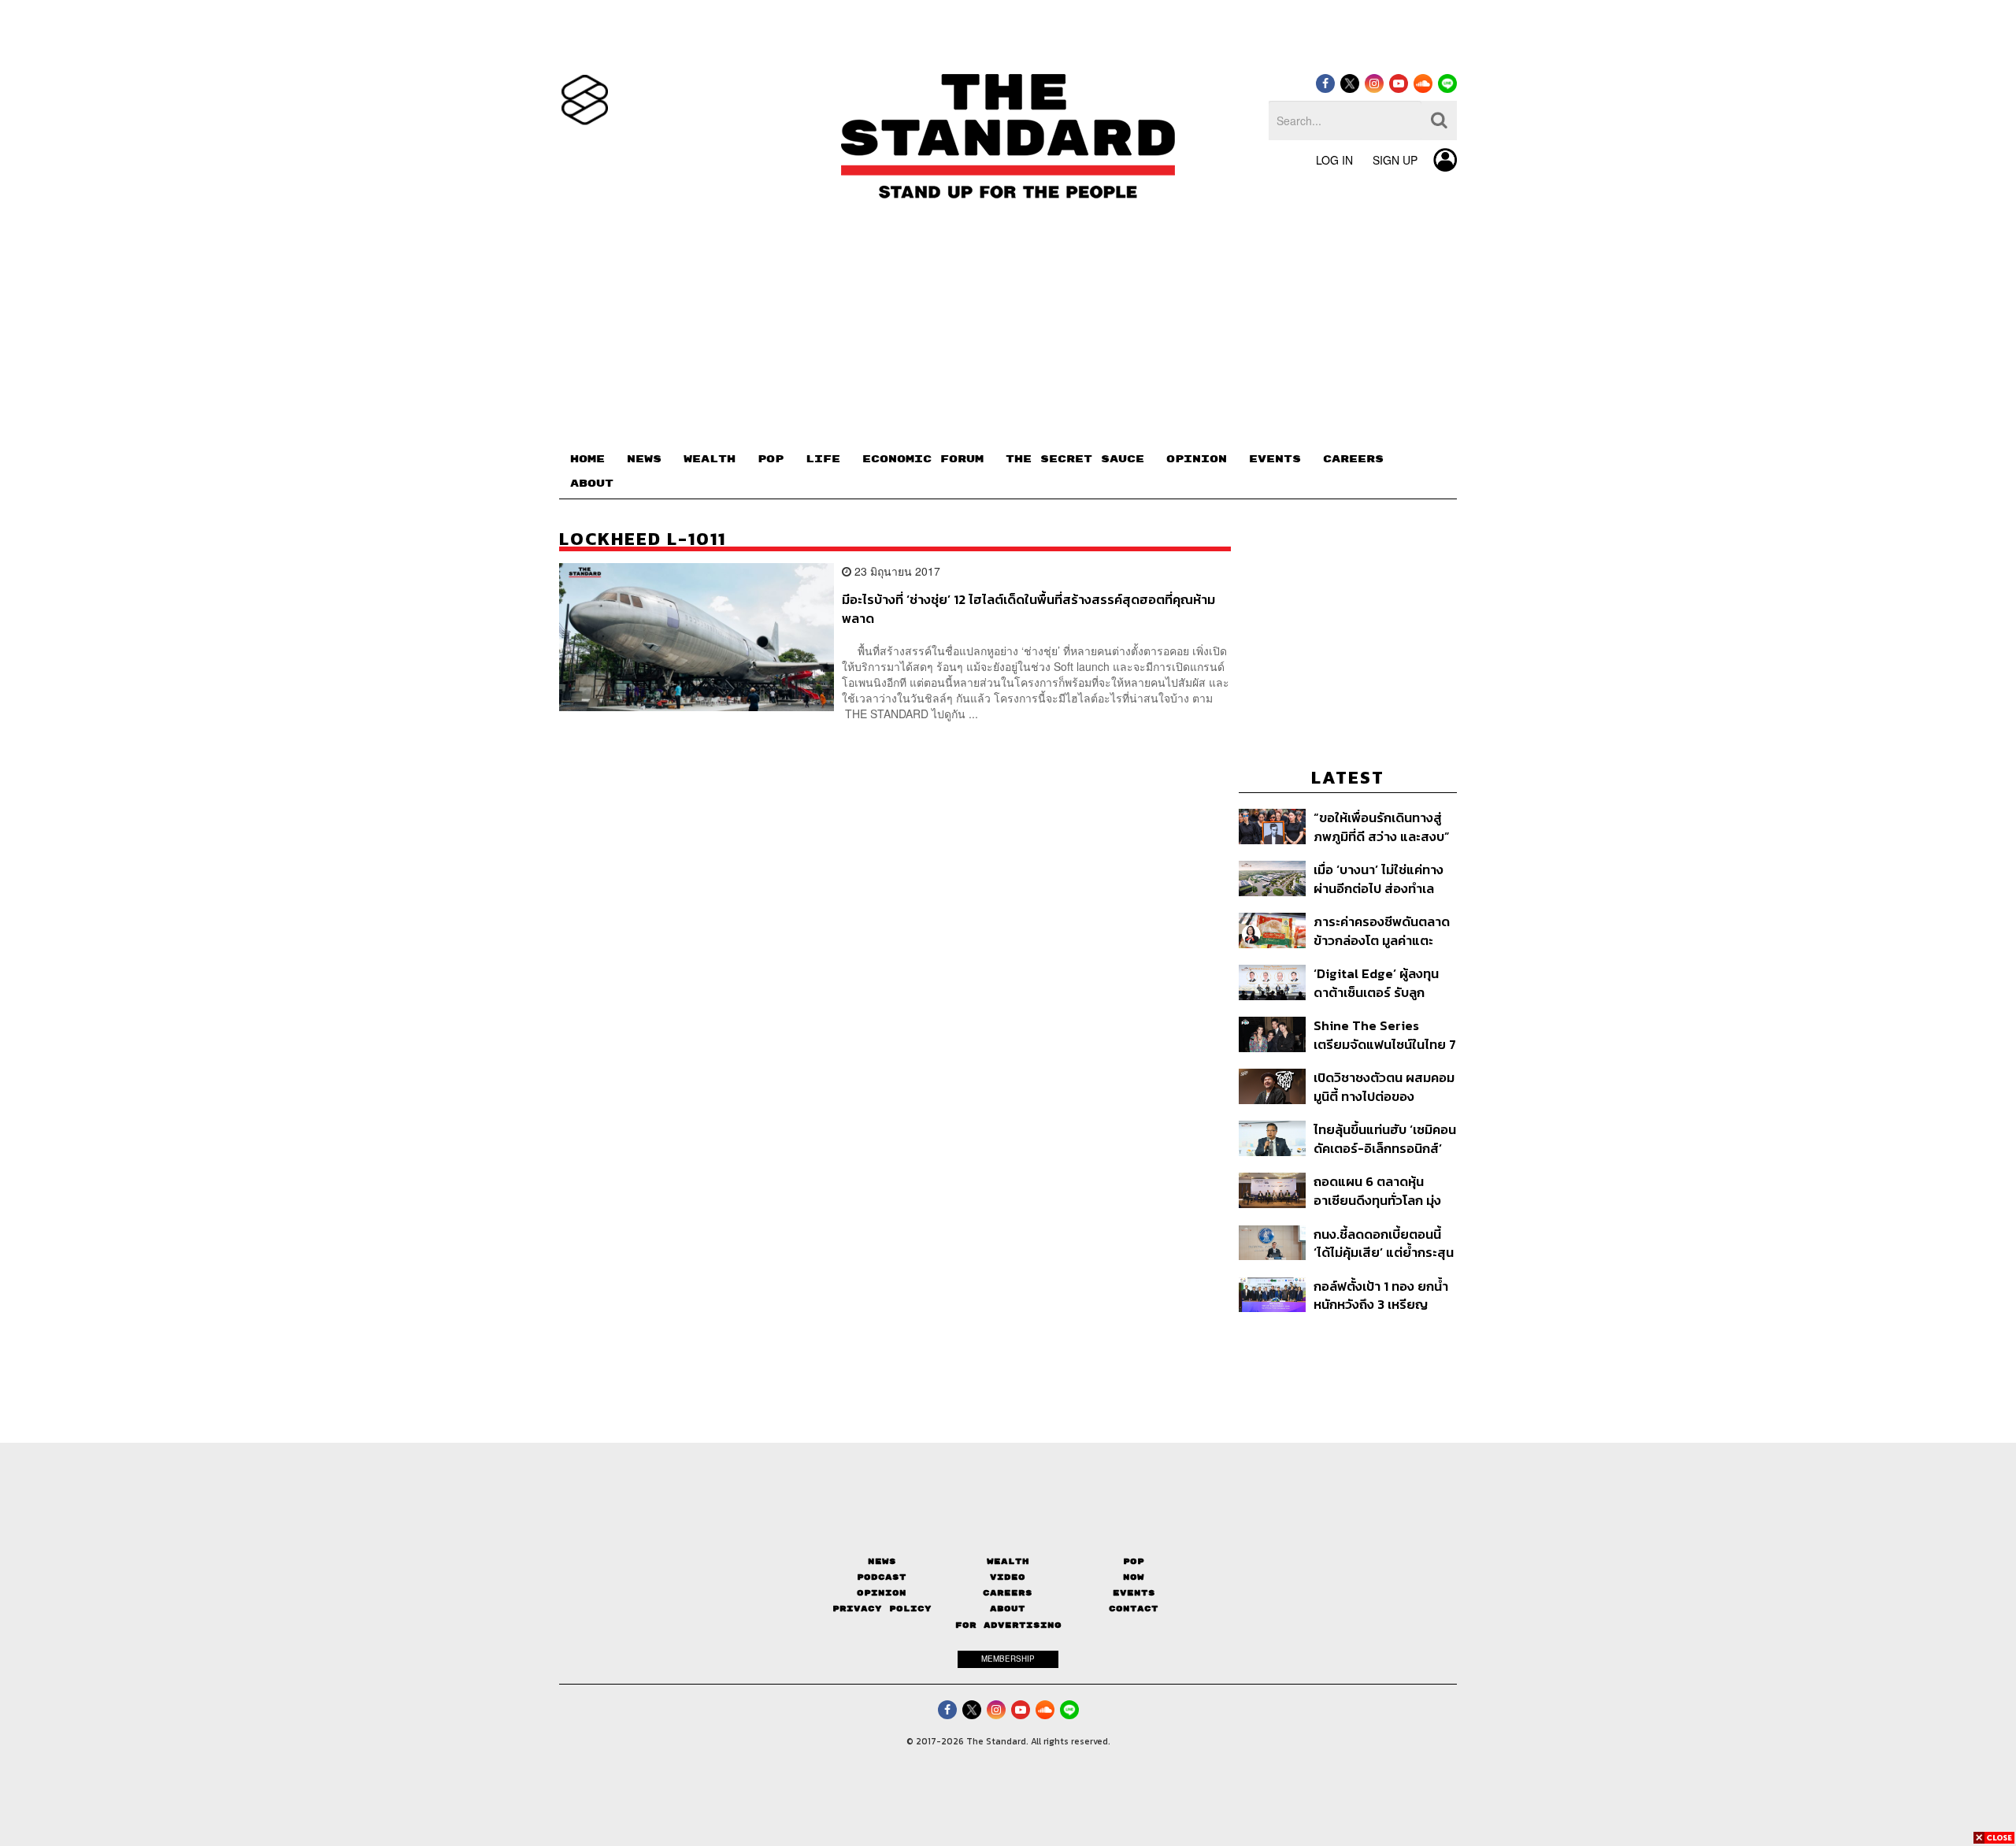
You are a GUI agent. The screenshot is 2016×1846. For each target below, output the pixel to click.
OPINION (1197, 459)
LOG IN (1334, 160)
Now (1134, 1577)
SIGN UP (1395, 160)
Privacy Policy (882, 1609)
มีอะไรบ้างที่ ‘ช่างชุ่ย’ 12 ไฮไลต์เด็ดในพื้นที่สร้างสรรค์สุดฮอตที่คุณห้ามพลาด (1028, 608)
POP (771, 459)
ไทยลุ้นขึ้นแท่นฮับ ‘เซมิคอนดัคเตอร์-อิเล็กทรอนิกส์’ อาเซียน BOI (1385, 1138)
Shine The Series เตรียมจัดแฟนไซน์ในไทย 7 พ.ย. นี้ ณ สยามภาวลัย (1385, 1034)
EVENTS (1275, 459)
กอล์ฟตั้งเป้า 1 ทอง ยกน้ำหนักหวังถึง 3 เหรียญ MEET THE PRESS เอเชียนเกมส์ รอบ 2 (1385, 1295)
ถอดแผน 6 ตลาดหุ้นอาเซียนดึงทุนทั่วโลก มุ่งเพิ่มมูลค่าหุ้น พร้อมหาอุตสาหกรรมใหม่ (1377, 1190)
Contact (1134, 1609)
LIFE (823, 459)
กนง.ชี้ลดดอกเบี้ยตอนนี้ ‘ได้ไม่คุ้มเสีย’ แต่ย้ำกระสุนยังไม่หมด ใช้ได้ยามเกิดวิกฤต (1384, 1243)
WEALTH (710, 459)
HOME (587, 459)
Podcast (882, 1577)
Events (1134, 1593)
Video (1008, 1577)
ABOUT (592, 484)
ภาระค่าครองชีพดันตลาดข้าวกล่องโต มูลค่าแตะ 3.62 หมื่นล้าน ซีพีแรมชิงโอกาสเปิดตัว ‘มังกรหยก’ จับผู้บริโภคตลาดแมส (1382, 930)
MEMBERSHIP (1008, 1659)
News (882, 1561)
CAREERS (1353, 459)
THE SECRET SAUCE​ (1075, 459)
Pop (1134, 1561)
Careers (1008, 1593)
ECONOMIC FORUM (923, 459)
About (1008, 1609)
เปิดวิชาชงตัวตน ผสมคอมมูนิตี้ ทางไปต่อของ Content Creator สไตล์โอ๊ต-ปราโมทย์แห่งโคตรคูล (1384, 1086)
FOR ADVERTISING (1008, 1625)
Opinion (882, 1593)
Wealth (1008, 1561)
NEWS (644, 459)
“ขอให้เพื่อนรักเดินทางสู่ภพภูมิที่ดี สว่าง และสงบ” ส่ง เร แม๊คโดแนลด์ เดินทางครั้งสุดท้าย (1382, 827)
